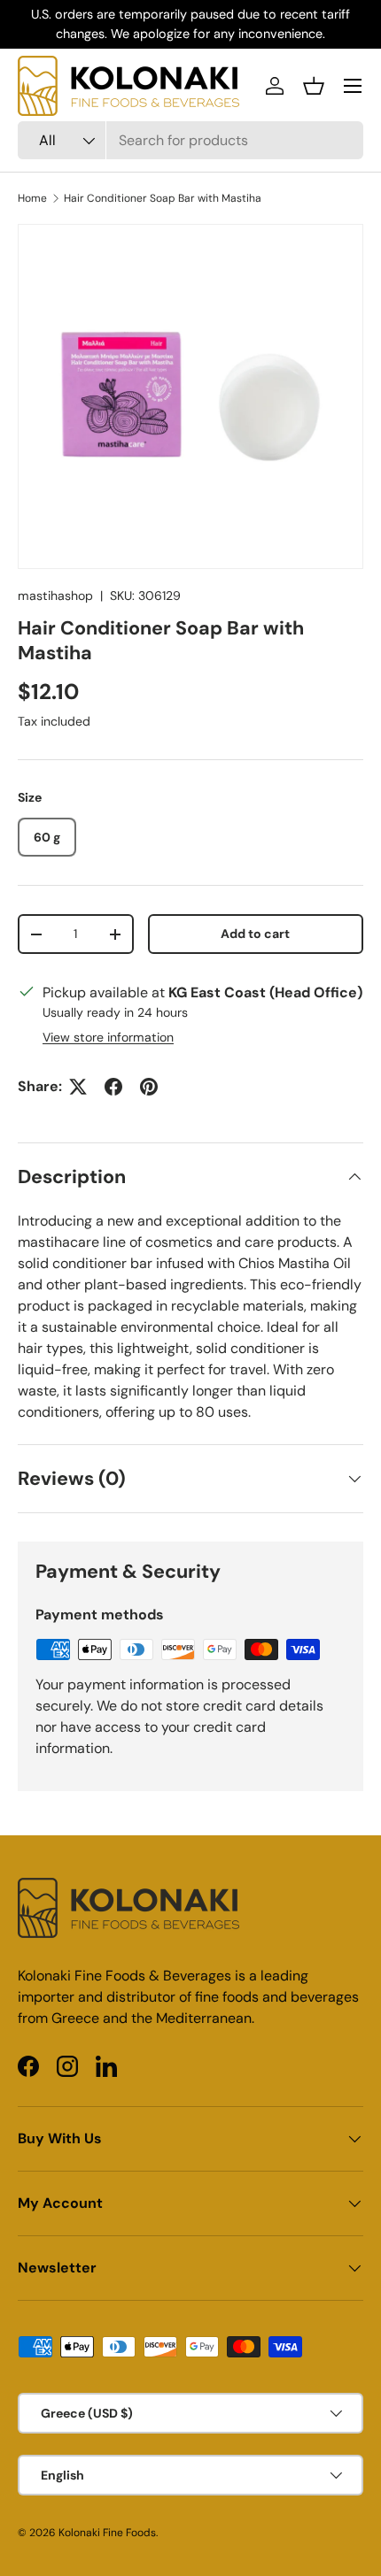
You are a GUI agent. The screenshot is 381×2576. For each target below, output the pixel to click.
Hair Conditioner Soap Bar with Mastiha (163, 198)
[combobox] (190, 140)
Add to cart (255, 934)
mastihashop (55, 596)
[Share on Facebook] (113, 1087)
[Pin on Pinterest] (149, 1087)
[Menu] (353, 86)
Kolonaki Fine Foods (107, 2533)
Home (32, 198)
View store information (108, 1037)
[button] (314, 86)
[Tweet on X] (78, 1087)
